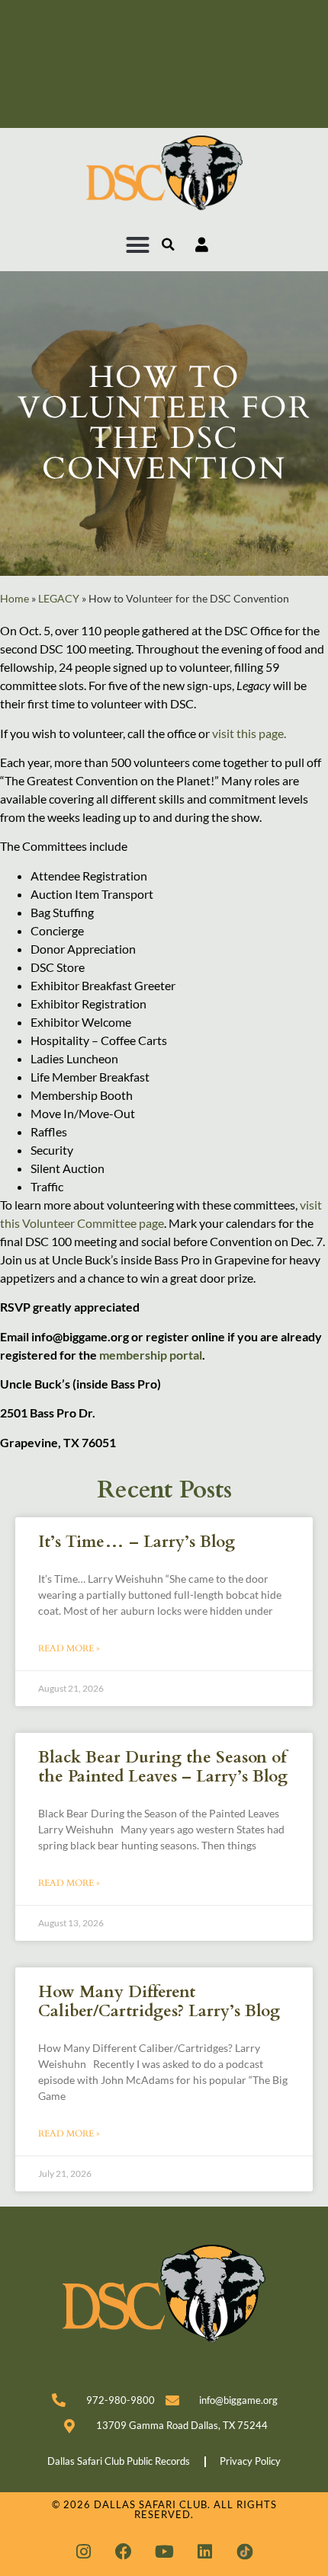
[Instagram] (83, 2552)
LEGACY (59, 599)
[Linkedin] (204, 2552)
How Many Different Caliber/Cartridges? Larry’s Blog (159, 2002)
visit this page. (249, 733)
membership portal (151, 1355)
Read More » (69, 1648)
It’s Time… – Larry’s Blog (137, 1542)
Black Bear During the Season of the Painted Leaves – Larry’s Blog (163, 1767)
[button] (138, 244)
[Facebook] (124, 2552)
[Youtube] (164, 2552)
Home (14, 599)
